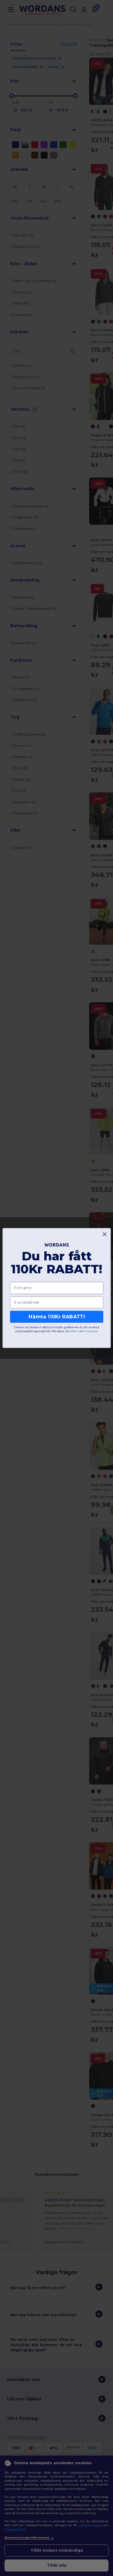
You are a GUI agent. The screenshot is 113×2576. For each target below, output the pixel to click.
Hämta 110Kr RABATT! (56, 1317)
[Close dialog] (105, 1234)
